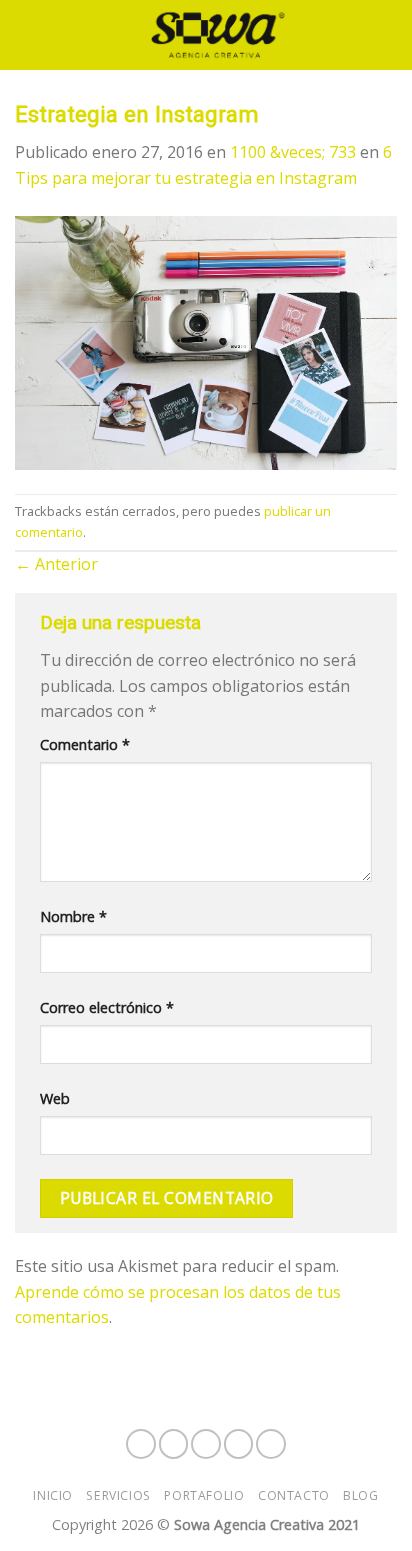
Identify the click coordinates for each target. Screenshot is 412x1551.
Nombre (73, 916)
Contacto (294, 1495)
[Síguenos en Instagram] (174, 1444)
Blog (360, 1495)
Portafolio (204, 1495)
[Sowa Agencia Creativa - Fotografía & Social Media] (218, 35)
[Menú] (27, 34)
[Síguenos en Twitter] (239, 1444)
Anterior (56, 564)
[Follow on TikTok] (206, 1444)
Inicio (53, 1495)
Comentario (85, 744)
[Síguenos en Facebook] (141, 1444)
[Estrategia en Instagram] (206, 341)
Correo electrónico (107, 1007)
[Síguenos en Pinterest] (271, 1444)
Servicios (118, 1495)
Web (55, 1098)
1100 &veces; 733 (293, 152)
